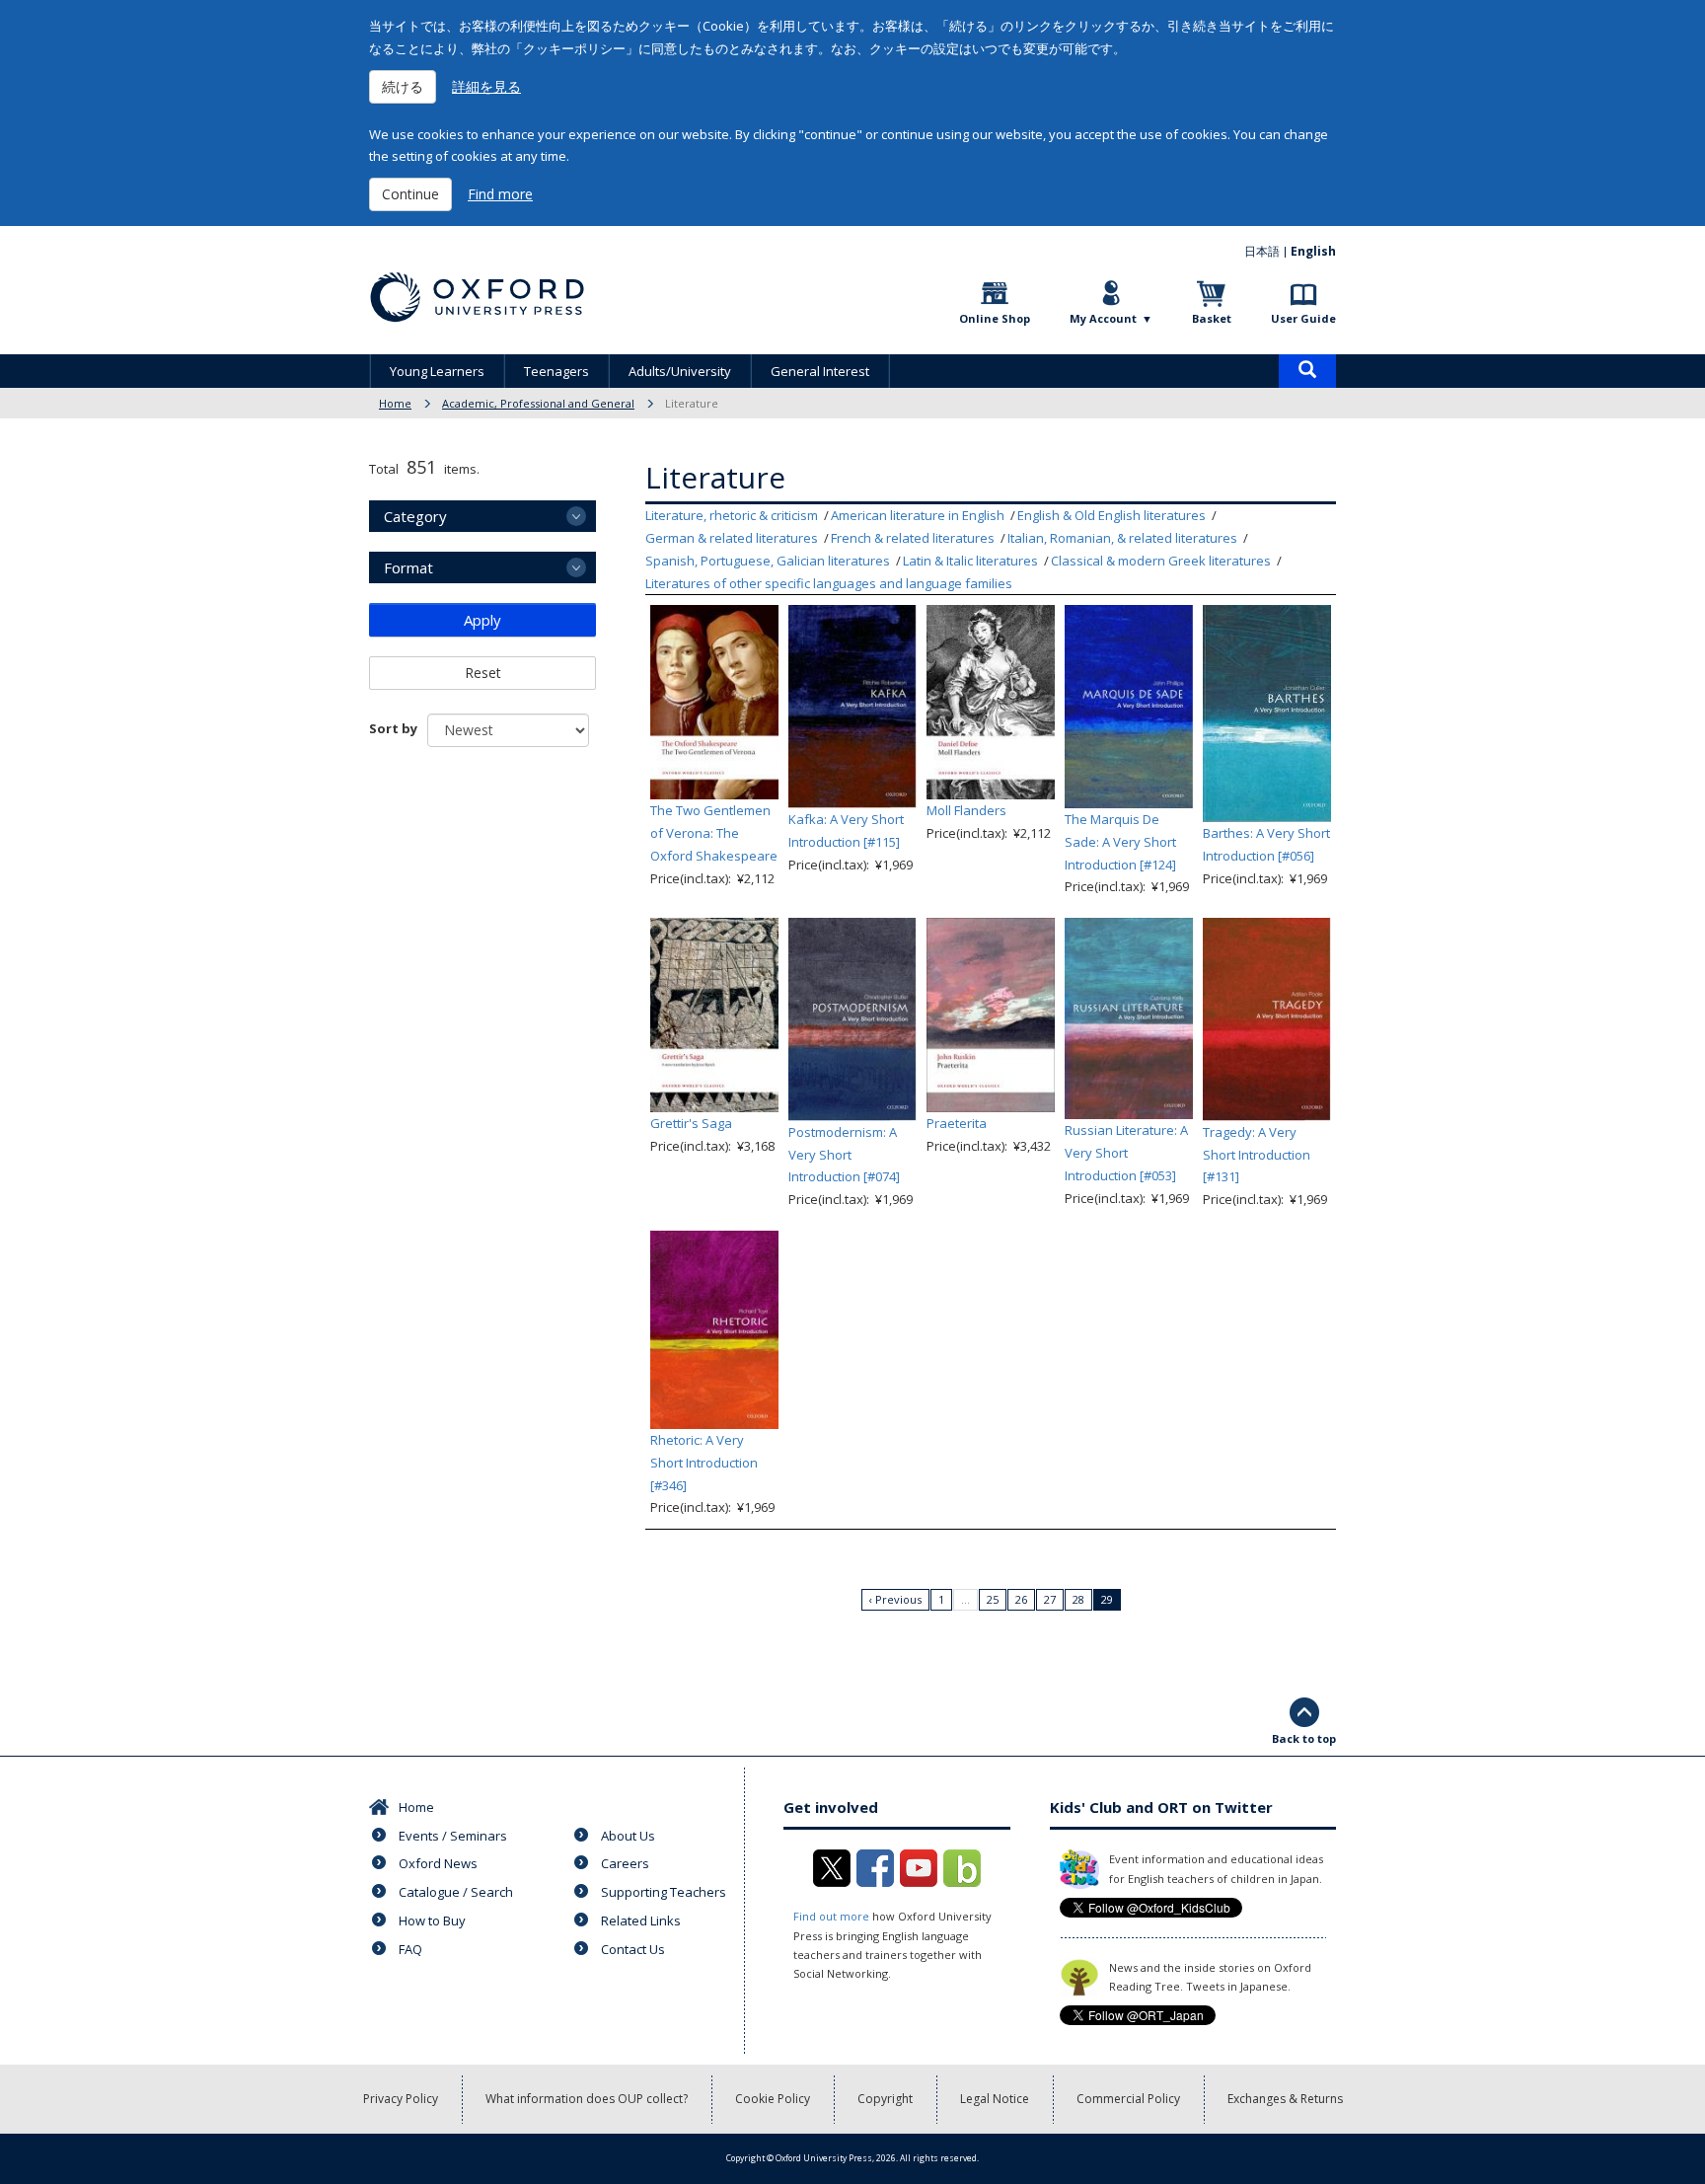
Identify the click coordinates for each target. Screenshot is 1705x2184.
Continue (410, 194)
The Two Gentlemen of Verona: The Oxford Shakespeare (714, 833)
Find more (500, 194)
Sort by (393, 728)
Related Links (641, 1920)
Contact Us (633, 1949)
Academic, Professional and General (538, 403)
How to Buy (432, 1920)
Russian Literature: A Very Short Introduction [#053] (1126, 1153)
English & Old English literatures (1112, 515)
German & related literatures (732, 538)
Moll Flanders (966, 810)
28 (1078, 1599)
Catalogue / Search (456, 1892)
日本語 (1262, 251)
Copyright (885, 2099)
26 (1021, 1599)
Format (408, 567)
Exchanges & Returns (1285, 2099)
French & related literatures (913, 538)
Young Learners (437, 371)
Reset (483, 673)
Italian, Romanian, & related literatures (1122, 538)
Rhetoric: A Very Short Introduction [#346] (704, 1463)
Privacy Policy (401, 2099)
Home (395, 403)
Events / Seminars (453, 1836)
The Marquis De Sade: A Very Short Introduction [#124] (1120, 842)
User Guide (1303, 318)
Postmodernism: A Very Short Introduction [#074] (844, 1155)
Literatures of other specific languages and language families (829, 583)
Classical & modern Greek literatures (1161, 561)
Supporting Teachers (664, 1892)
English (1313, 251)
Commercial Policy (1128, 2099)
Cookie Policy (773, 2099)
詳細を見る (486, 86)
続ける (403, 86)
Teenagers (556, 371)
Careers (625, 1863)
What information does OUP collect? (587, 2099)
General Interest (820, 371)
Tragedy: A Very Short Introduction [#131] (1257, 1155)
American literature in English (918, 515)
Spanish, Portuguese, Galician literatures (768, 561)
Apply (482, 620)
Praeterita (957, 1123)
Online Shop (995, 318)
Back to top (1304, 1738)
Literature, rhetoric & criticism (732, 515)
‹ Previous (895, 1599)
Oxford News (438, 1863)
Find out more (831, 1916)
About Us (628, 1836)
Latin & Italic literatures (970, 561)
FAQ (410, 1949)
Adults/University (680, 371)
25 (993, 1599)
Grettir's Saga (691, 1123)
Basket (1212, 318)
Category (415, 516)
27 (1050, 1599)
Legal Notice (995, 2099)
